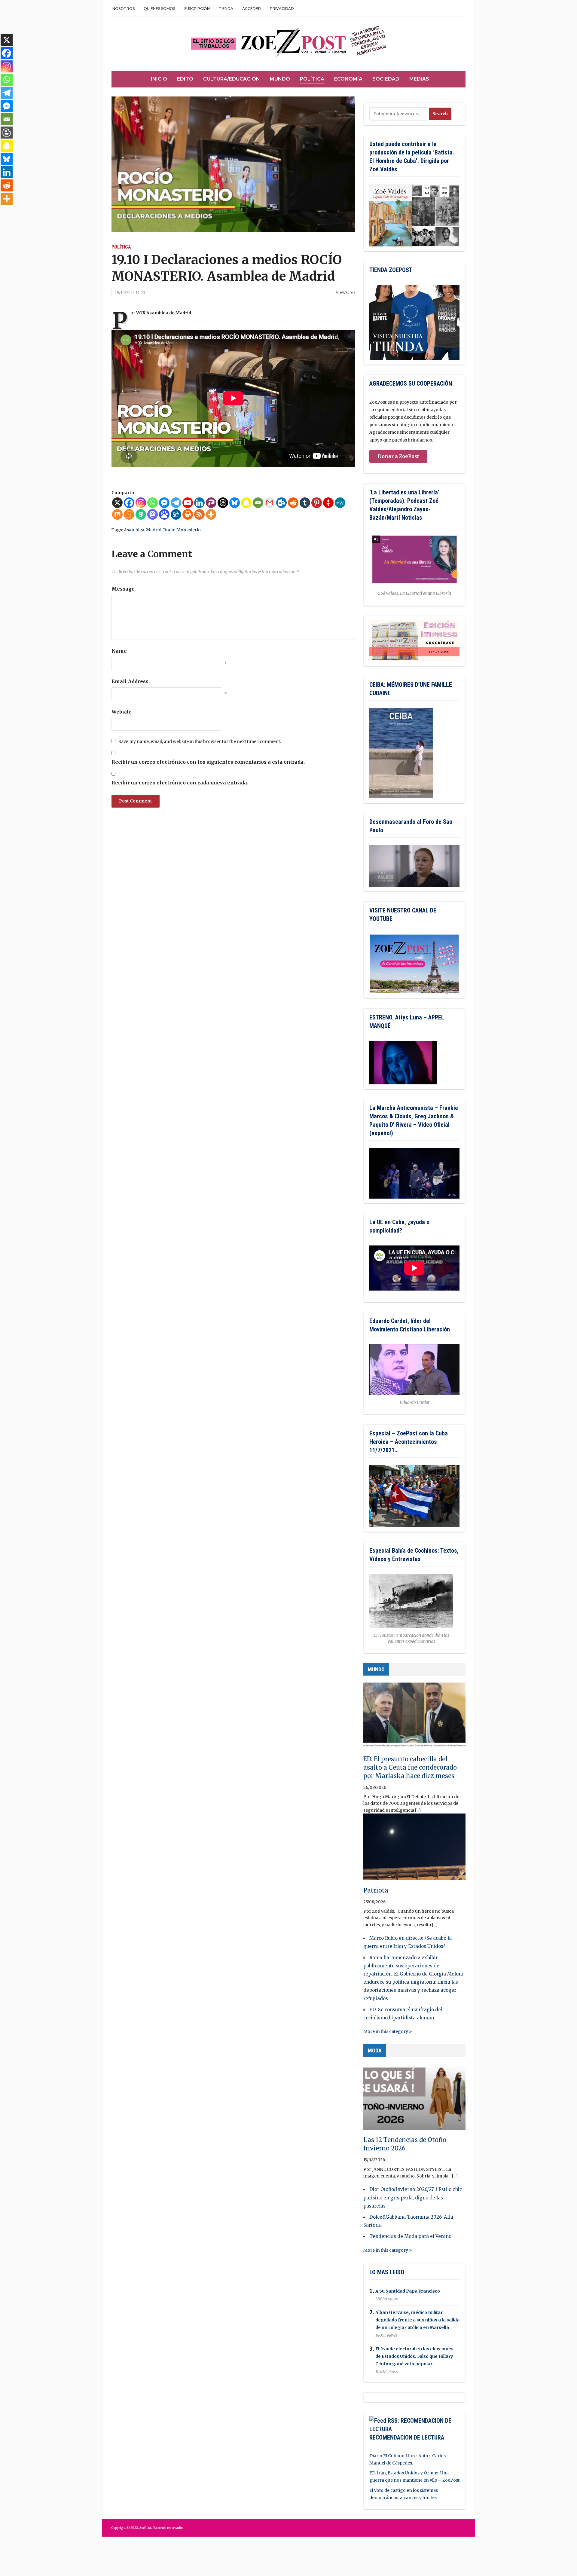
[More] (211, 514)
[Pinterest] (317, 503)
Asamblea (134, 530)
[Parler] (211, 503)
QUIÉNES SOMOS (159, 9)
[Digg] (176, 514)
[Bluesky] (235, 503)
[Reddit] (293, 503)
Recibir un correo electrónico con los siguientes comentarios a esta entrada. (208, 762)
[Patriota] (414, 1850)
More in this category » (388, 2031)
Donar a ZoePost (398, 456)
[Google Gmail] (270, 503)
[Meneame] (129, 514)
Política (312, 79)
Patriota (376, 1890)
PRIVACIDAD (282, 9)
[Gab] (141, 514)
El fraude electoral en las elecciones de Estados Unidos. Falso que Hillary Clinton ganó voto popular (414, 2356)
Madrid (154, 530)
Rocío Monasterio (182, 530)
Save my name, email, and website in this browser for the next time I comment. (200, 741)
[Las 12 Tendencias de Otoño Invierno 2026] (414, 2099)
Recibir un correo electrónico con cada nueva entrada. (180, 783)
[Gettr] (328, 503)
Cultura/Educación (232, 79)
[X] (117, 503)
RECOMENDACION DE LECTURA (407, 2437)
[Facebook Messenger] (164, 503)
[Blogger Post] (7, 133)
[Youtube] (188, 503)
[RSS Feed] (199, 514)
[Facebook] (129, 503)
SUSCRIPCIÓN (197, 9)
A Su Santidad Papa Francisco (408, 2291)
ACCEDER (252, 9)
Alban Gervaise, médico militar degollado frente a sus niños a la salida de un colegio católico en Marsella (417, 2320)
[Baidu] (164, 514)
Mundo (280, 79)
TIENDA (226, 9)
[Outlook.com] (281, 503)
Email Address (130, 681)
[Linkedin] (199, 503)
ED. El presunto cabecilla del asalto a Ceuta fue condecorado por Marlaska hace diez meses (410, 1767)
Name (119, 651)
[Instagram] (141, 503)
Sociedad (386, 79)
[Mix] (117, 514)
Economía (348, 79)
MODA (375, 2050)
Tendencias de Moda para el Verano (410, 2236)
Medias (419, 79)
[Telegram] (176, 503)
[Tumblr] (305, 503)
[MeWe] (340, 503)
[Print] (188, 514)
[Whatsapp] (153, 503)
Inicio (159, 79)
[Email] (258, 503)
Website (122, 712)
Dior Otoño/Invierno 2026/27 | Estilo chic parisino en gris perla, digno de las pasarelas (413, 2197)
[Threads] (223, 503)
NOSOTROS (124, 9)
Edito (185, 79)
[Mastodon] (153, 514)
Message (123, 589)
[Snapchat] (246, 503)
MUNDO (376, 1669)
